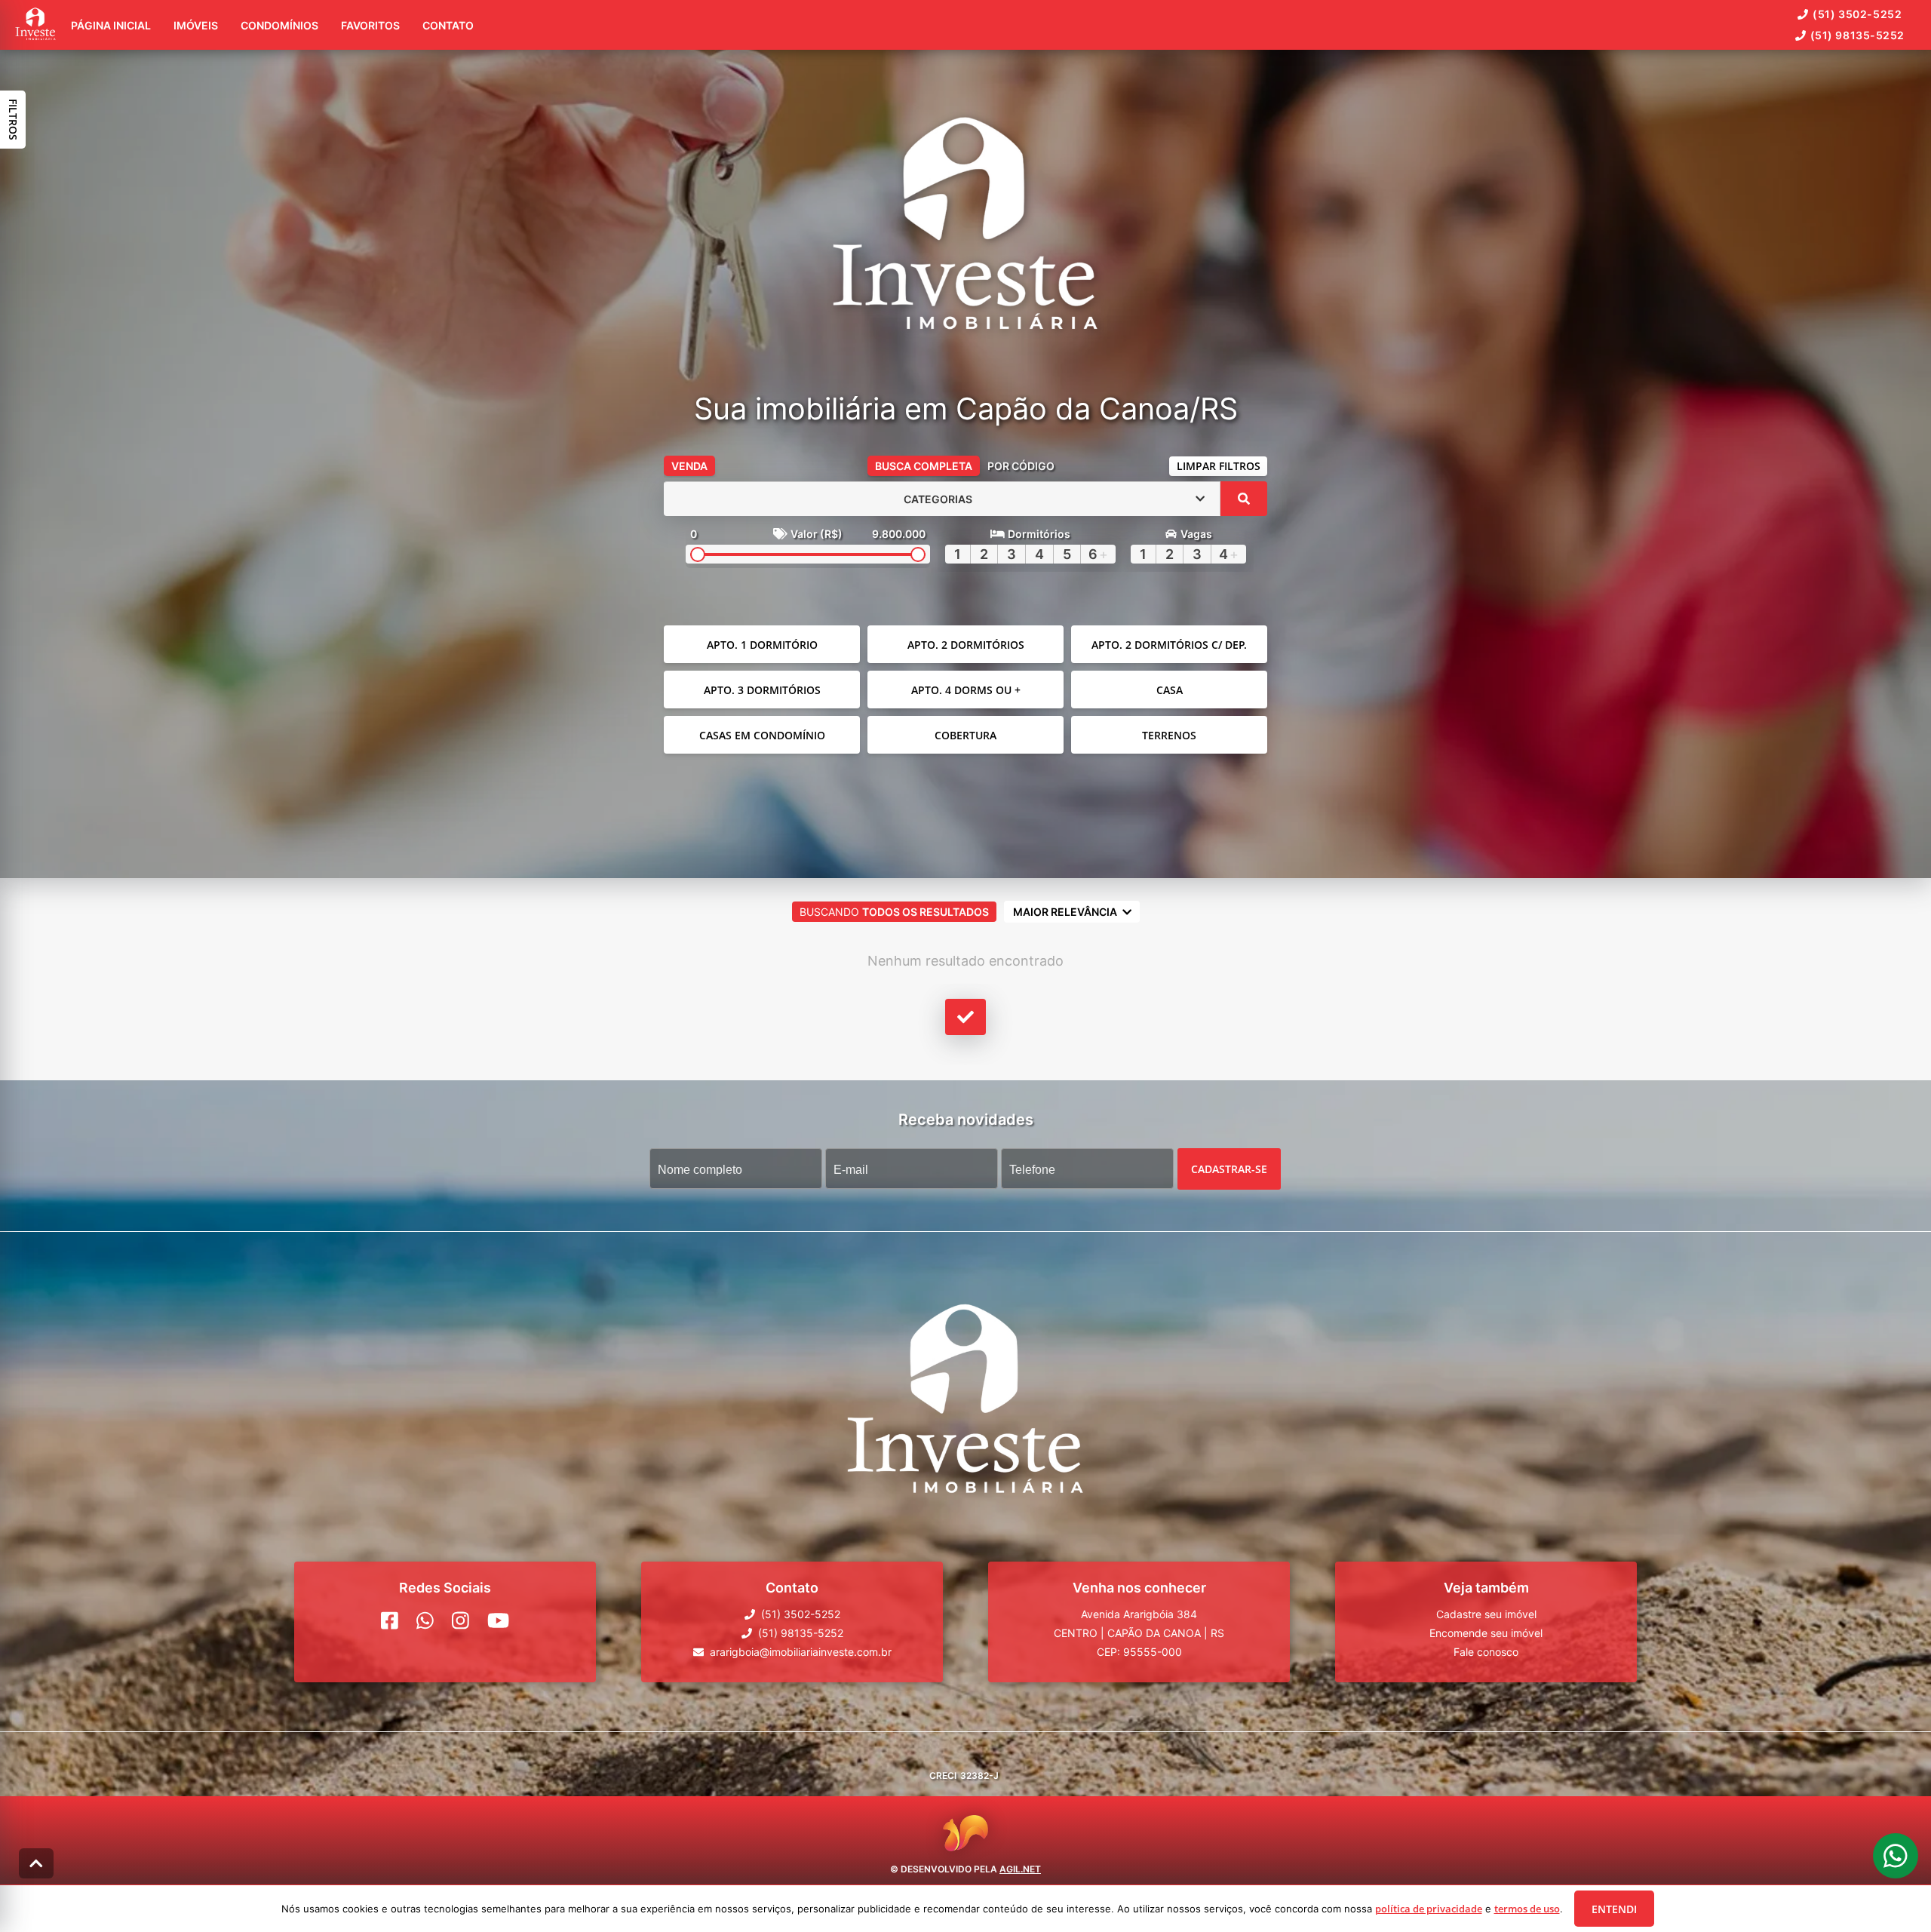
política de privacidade (1429, 1909)
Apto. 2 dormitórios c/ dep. (1169, 645)
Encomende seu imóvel (1486, 1633)
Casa (1170, 690)
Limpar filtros (1219, 466)
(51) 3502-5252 (1857, 14)
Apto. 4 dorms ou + (966, 690)
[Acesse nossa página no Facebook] (390, 1620)
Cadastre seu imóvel (1486, 1614)
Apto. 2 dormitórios (966, 645)
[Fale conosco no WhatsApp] (425, 1620)
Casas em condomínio (762, 735)
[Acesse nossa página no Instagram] (460, 1620)
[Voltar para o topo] (36, 1863)
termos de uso (1527, 1909)
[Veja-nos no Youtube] (498, 1620)
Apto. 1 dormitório (762, 645)
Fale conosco (1486, 1652)
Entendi (1614, 1909)
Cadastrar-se (1229, 1169)
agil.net (1020, 1869)
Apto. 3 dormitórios (762, 690)
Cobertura (965, 735)
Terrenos (1169, 735)
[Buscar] (1244, 499)
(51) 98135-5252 (1857, 35)
